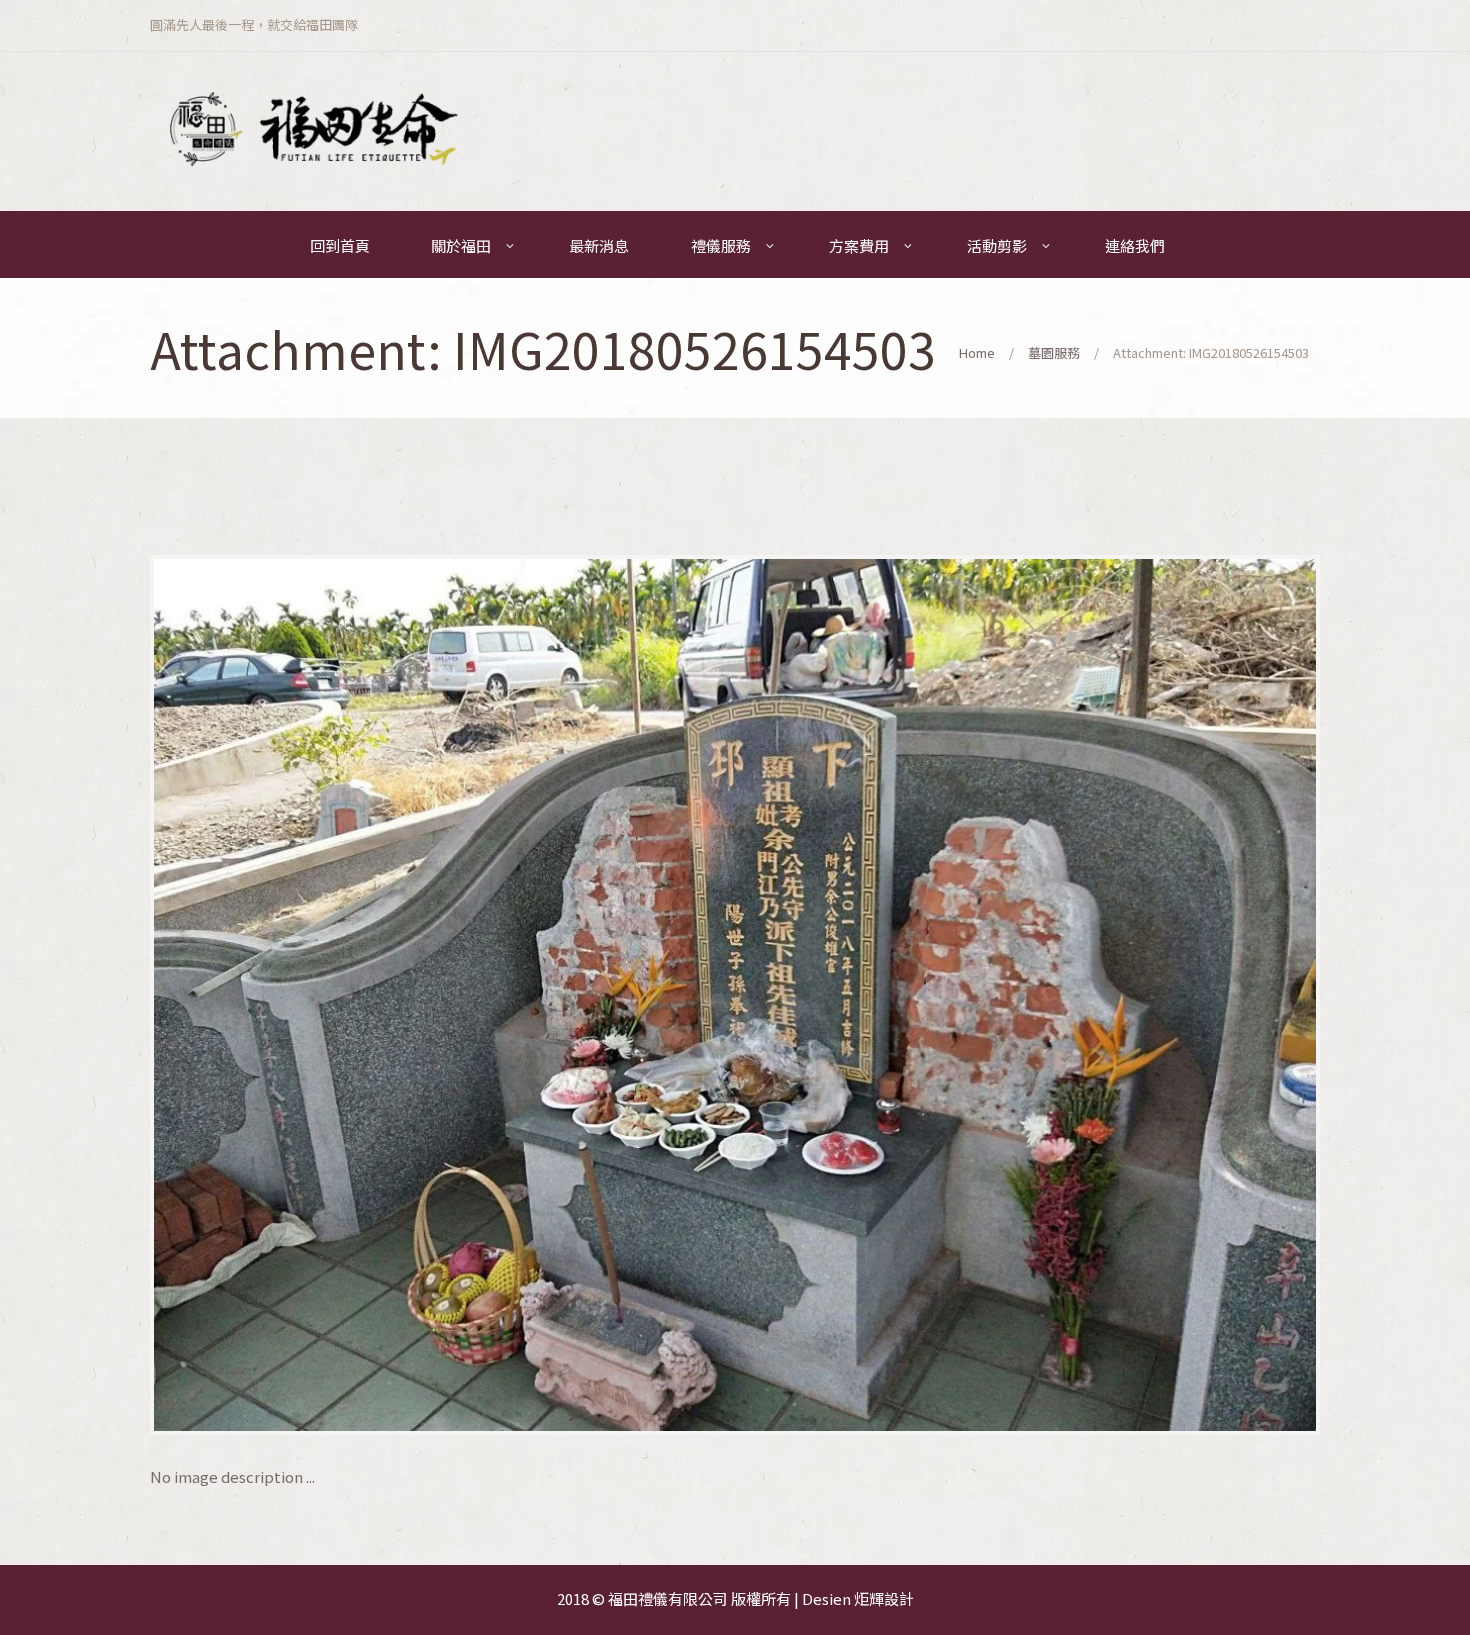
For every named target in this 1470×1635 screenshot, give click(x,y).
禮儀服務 (721, 245)
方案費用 (859, 245)
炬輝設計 (884, 1598)
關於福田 (461, 245)
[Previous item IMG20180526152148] (442, 995)
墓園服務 (1054, 352)
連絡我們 (1135, 245)
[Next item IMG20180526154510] (1027, 995)
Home (977, 352)
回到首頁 (340, 245)
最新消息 (599, 245)
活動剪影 (997, 245)
